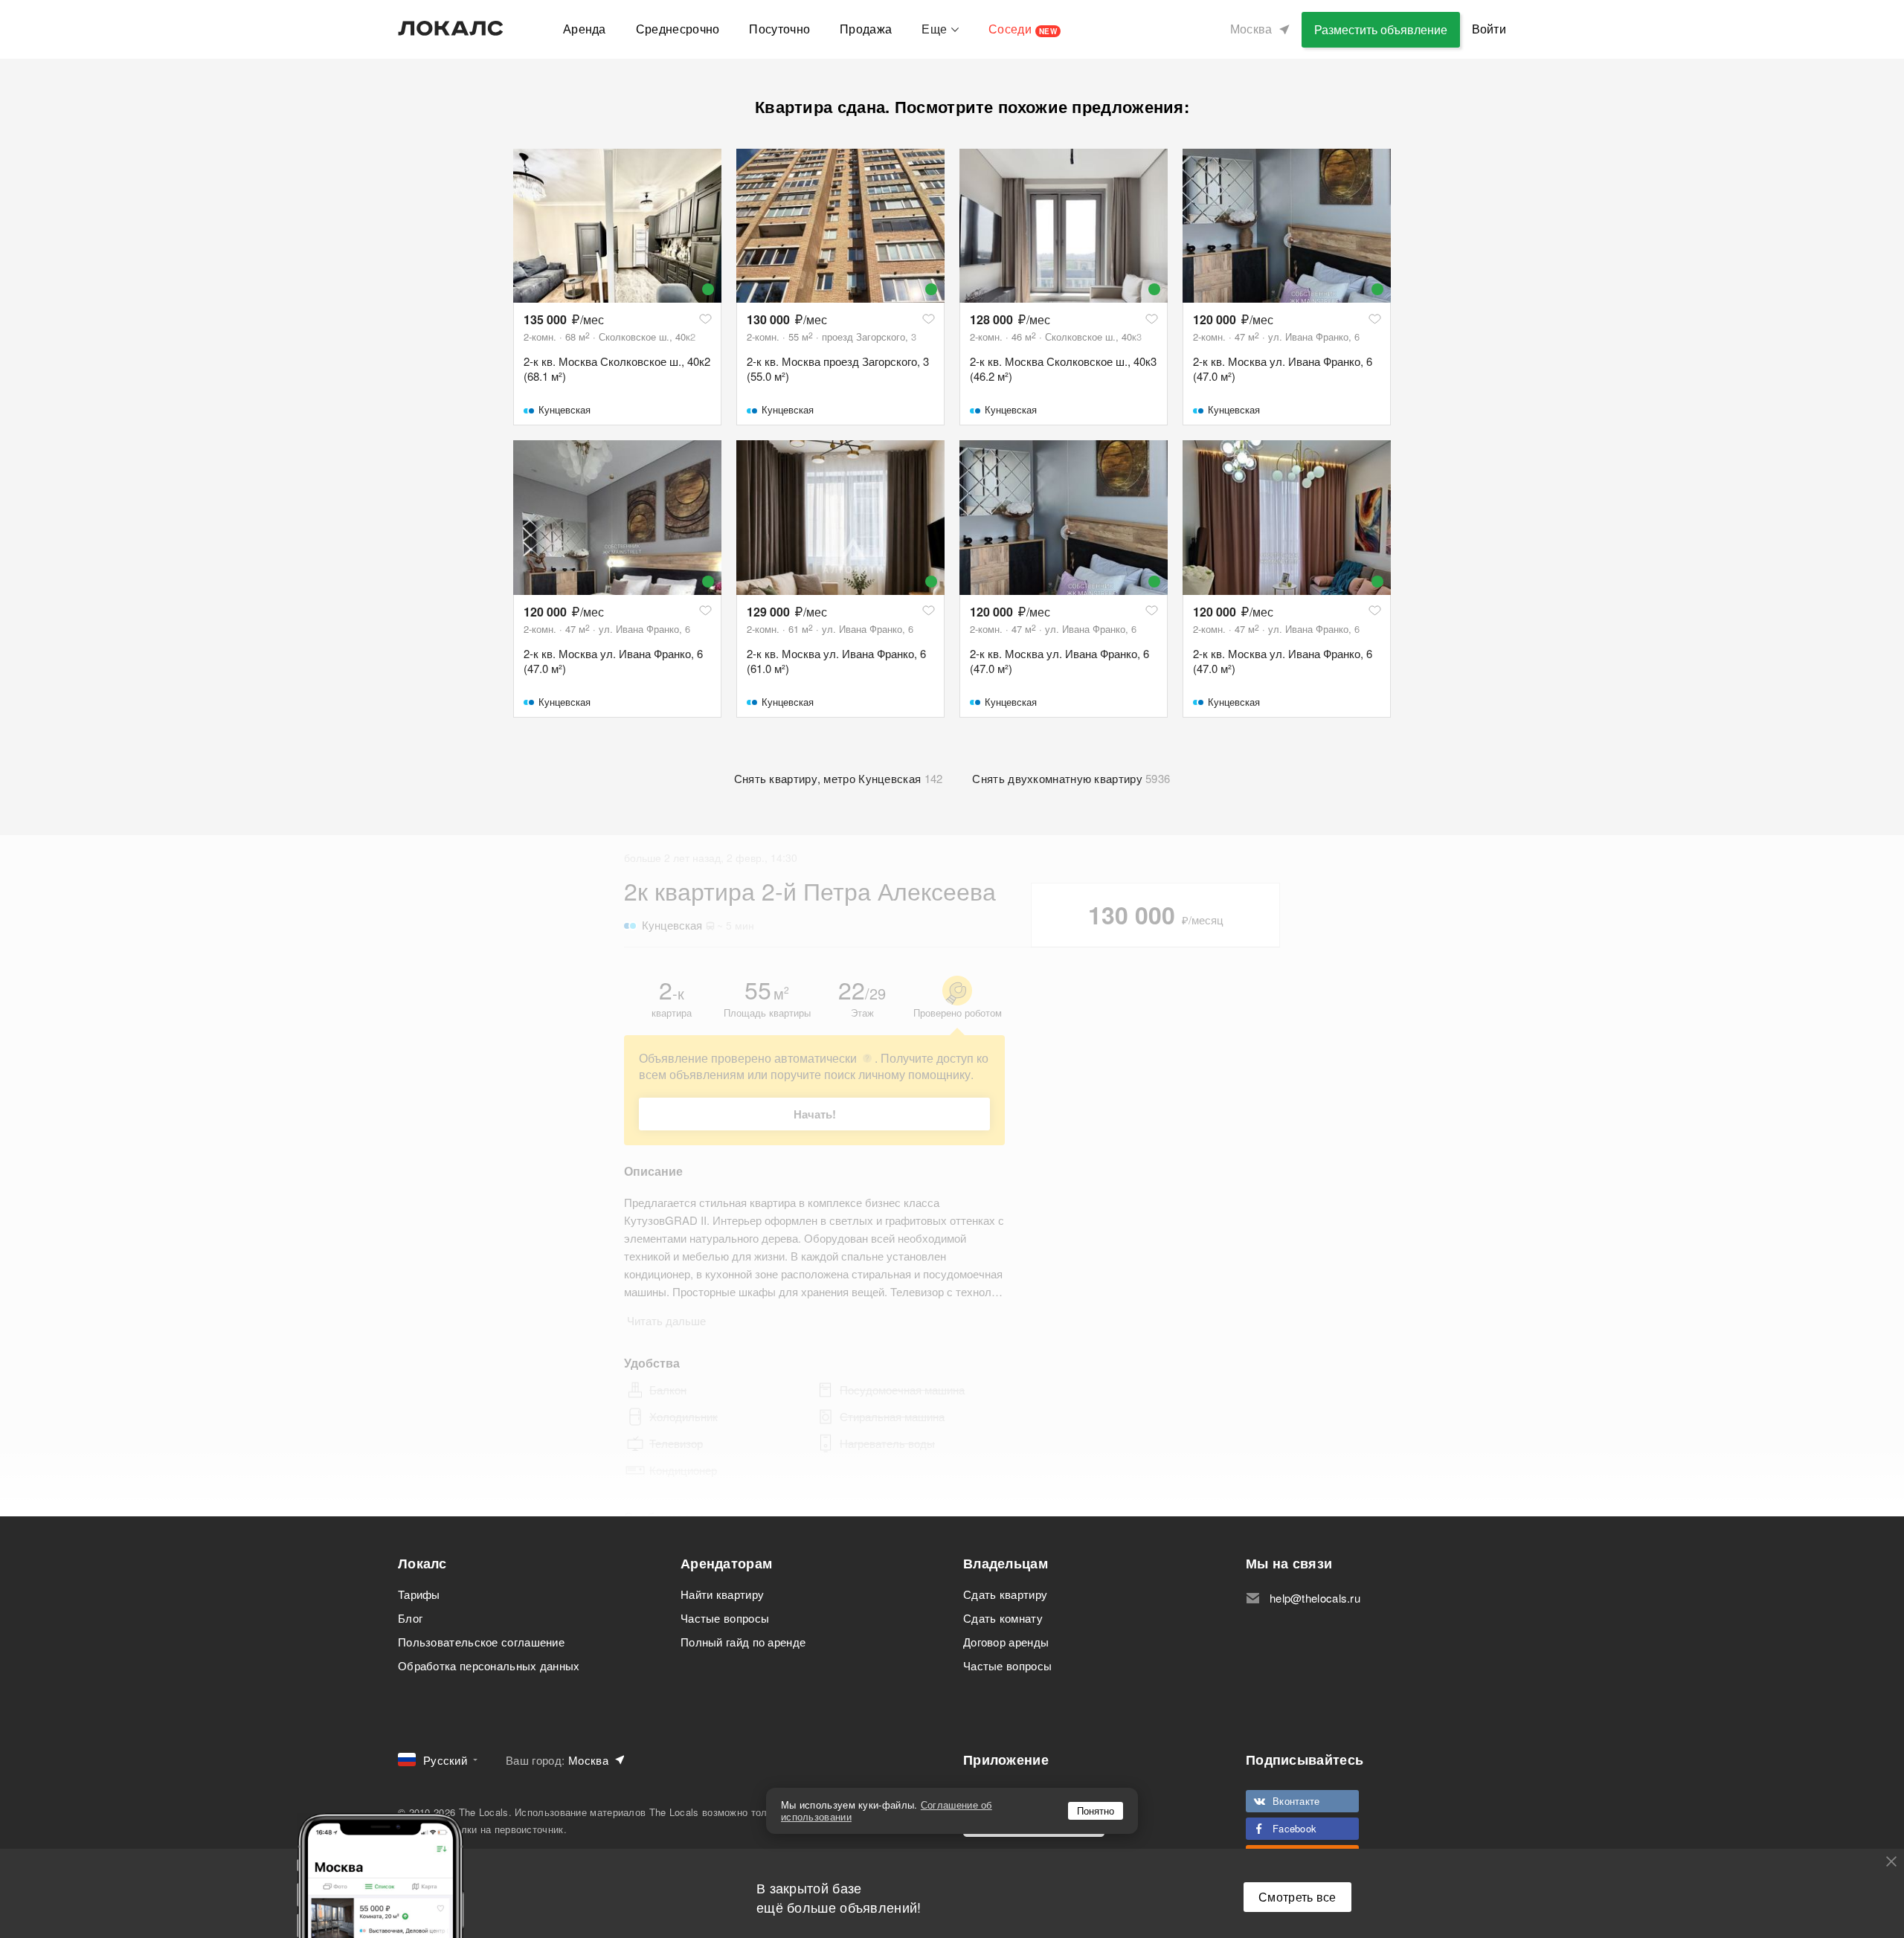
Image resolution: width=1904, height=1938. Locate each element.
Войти (1489, 29)
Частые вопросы (725, 1618)
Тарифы (419, 1594)
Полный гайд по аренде (743, 1642)
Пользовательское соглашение (481, 1642)
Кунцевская (565, 409)
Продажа (866, 29)
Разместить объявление (1381, 29)
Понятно (1096, 1810)
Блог (410, 1618)
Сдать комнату (1003, 1618)
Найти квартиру (722, 1594)
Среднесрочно (678, 29)
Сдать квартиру (1005, 1594)
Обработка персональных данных (489, 1665)
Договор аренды (1006, 1642)
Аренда (585, 29)
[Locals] (451, 28)
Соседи (1023, 29)
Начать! (815, 1114)
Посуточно (779, 29)
